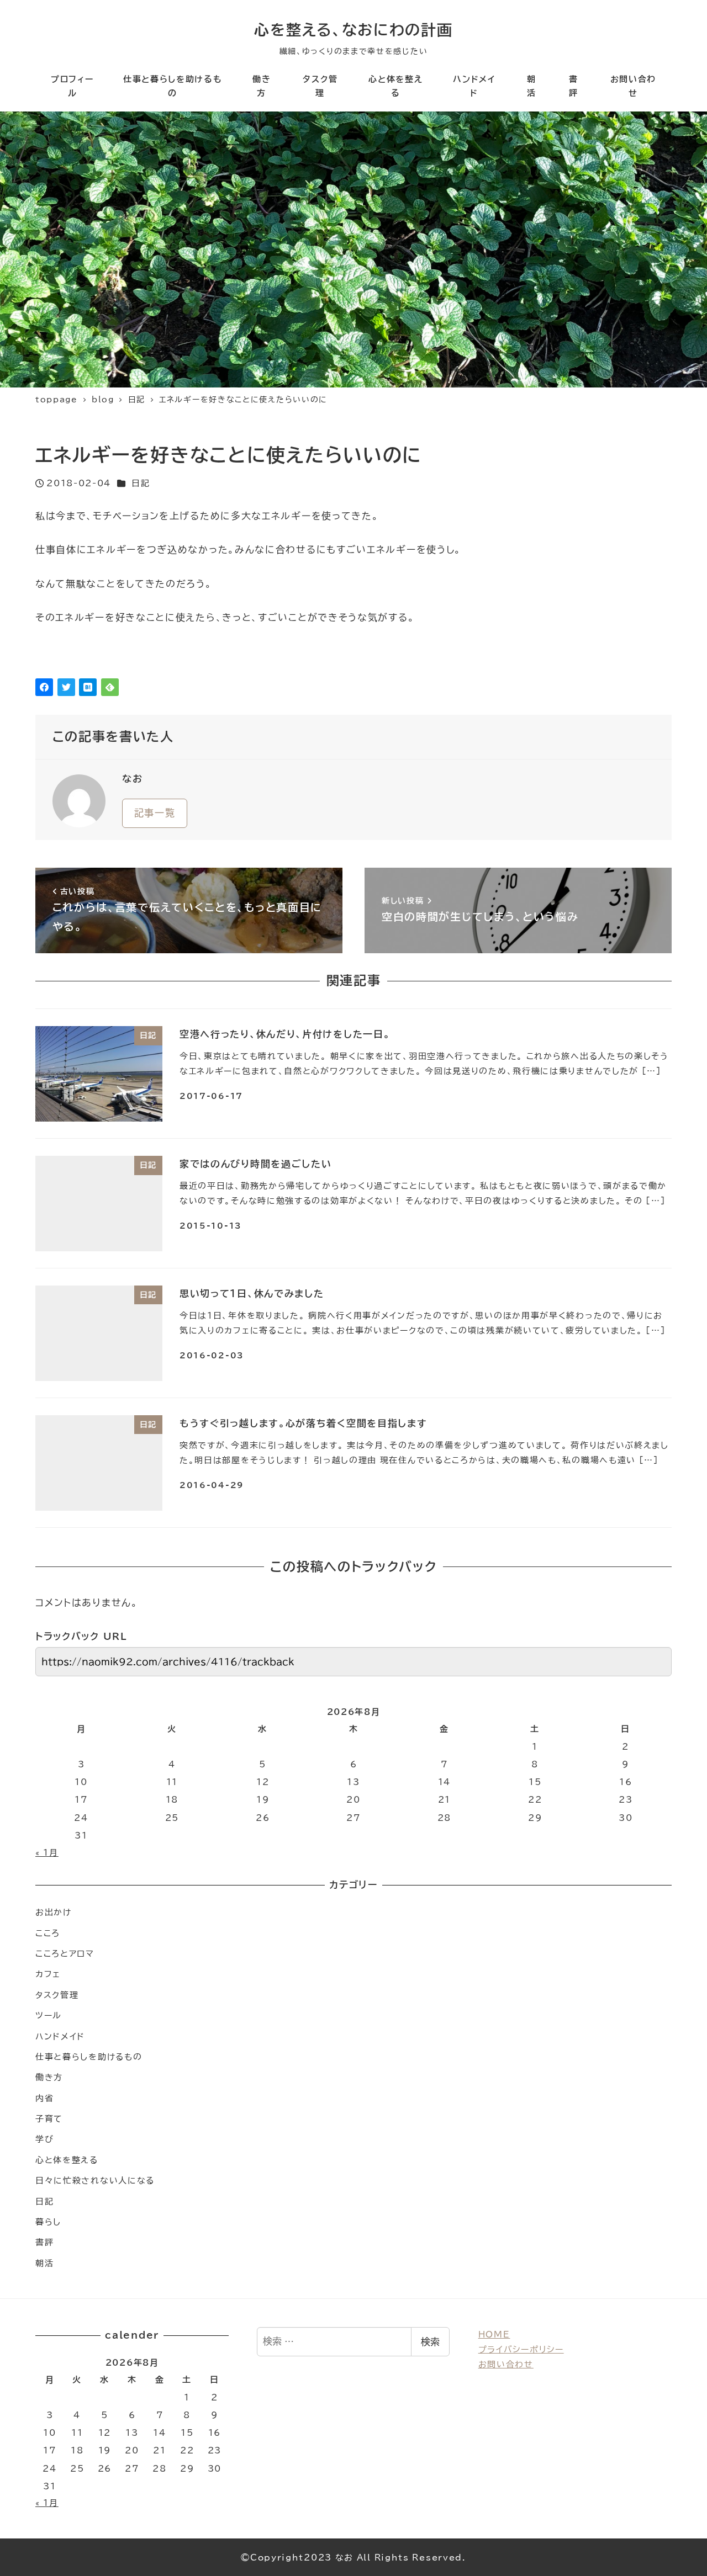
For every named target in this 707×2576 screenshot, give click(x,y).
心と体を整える (67, 2160)
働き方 (49, 2077)
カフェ (48, 1974)
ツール (49, 2015)
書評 (44, 2242)
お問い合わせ (506, 2364)
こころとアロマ (65, 1954)
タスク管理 (57, 1995)
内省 (44, 2098)
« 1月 (47, 1853)
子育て (49, 2119)
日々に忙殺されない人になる (95, 2181)
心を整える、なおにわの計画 (353, 30)
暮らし (48, 2222)
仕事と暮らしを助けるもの (89, 2057)
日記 (141, 483)
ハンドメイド (60, 2036)
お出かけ (54, 1912)
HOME (494, 2335)
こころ (48, 1933)
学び (44, 2139)
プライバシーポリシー (521, 2349)
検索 (430, 2342)
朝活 (44, 2263)
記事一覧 (155, 813)
